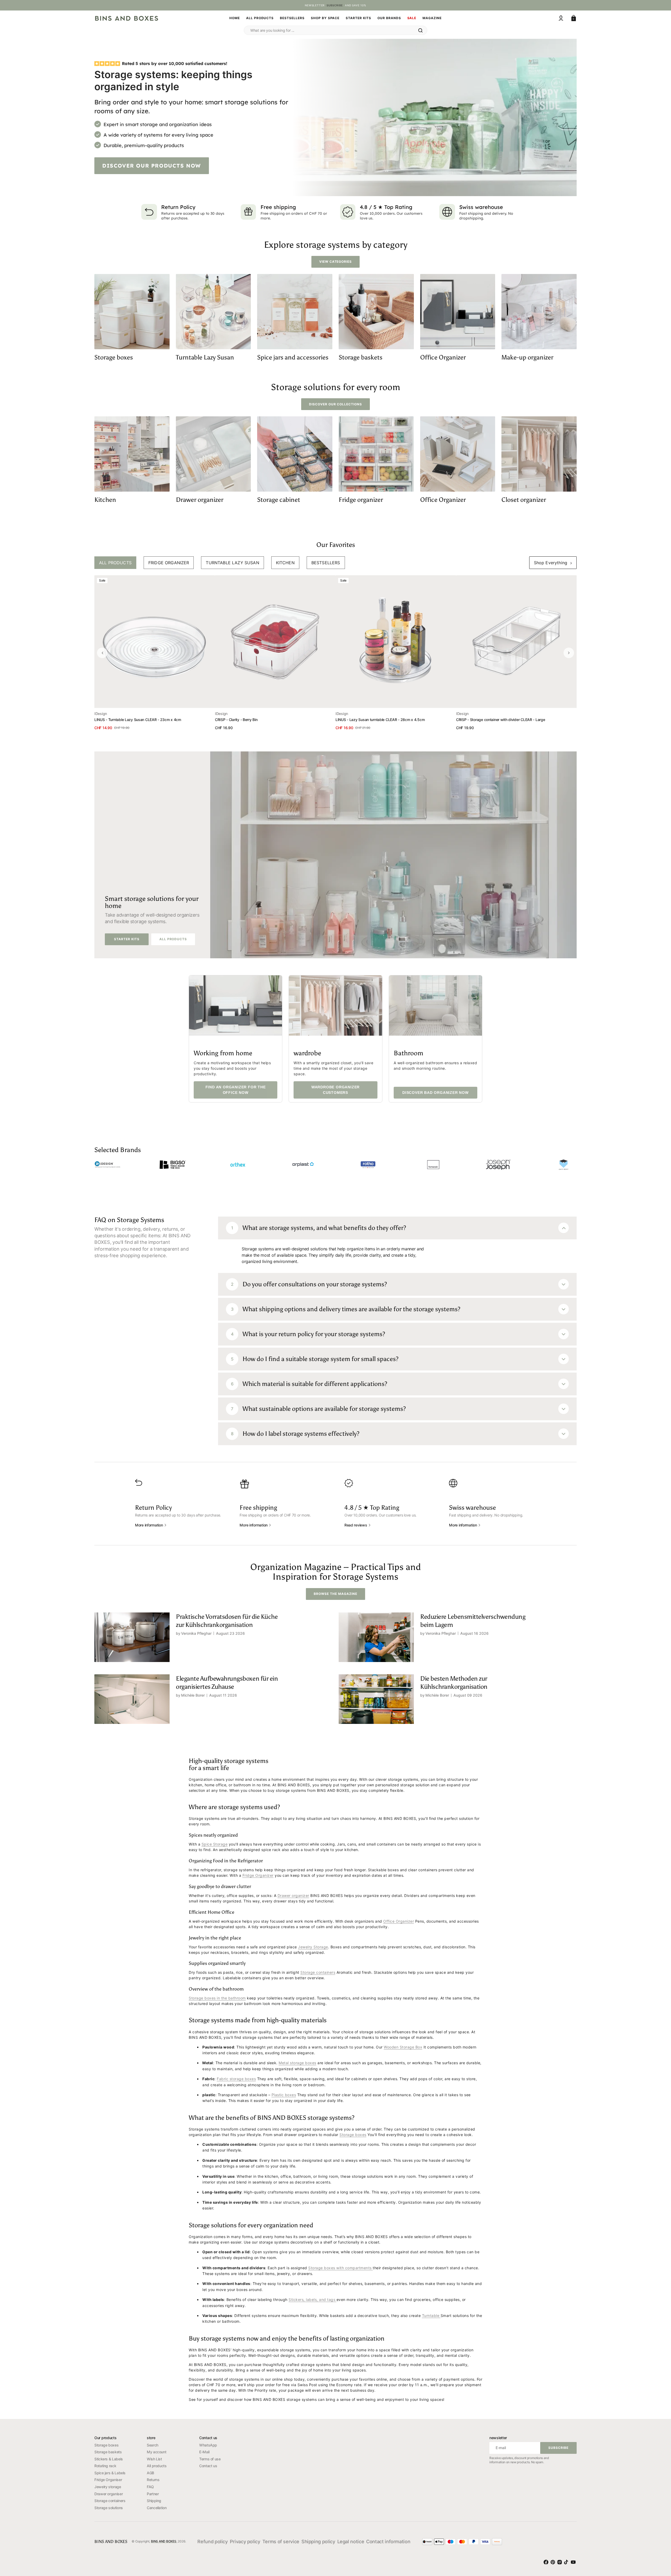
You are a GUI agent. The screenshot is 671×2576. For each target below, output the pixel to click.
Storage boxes (353, 2135)
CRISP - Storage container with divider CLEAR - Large (500, 720)
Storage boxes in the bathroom (217, 1998)
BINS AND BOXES (164, 2541)
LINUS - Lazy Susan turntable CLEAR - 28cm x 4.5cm (380, 720)
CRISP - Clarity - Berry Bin (236, 720)
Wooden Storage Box (403, 2047)
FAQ (150, 2487)
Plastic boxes (284, 2095)
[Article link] (213, 1637)
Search (153, 2445)
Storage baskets (108, 2452)
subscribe (335, 5)
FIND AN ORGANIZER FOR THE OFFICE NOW (236, 1090)
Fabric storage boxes (236, 2079)
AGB (150, 2473)
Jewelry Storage (313, 1947)
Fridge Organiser (108, 2480)
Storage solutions (109, 2508)
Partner (153, 2494)
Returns (153, 2480)
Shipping (154, 2501)
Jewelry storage (108, 2487)
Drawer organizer (293, 1895)
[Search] (420, 30)
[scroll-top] (658, 2542)
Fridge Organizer (258, 1875)
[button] (561, 18)
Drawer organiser (109, 2494)
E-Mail (204, 2452)
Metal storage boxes (297, 2063)
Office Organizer (399, 1921)
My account (156, 2452)
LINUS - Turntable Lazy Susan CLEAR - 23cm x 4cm (138, 720)
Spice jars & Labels (110, 2473)
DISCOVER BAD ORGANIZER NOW (435, 1093)
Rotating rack (105, 2466)
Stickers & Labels (109, 2459)
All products (157, 2466)
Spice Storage (215, 1844)
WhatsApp (208, 2445)
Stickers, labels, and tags (313, 2300)
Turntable (431, 2316)
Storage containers (318, 1972)
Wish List (154, 2459)
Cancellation (157, 2508)
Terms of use (210, 2459)
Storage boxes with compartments (340, 2268)
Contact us (208, 2466)
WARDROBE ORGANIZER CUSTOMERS (335, 1090)
